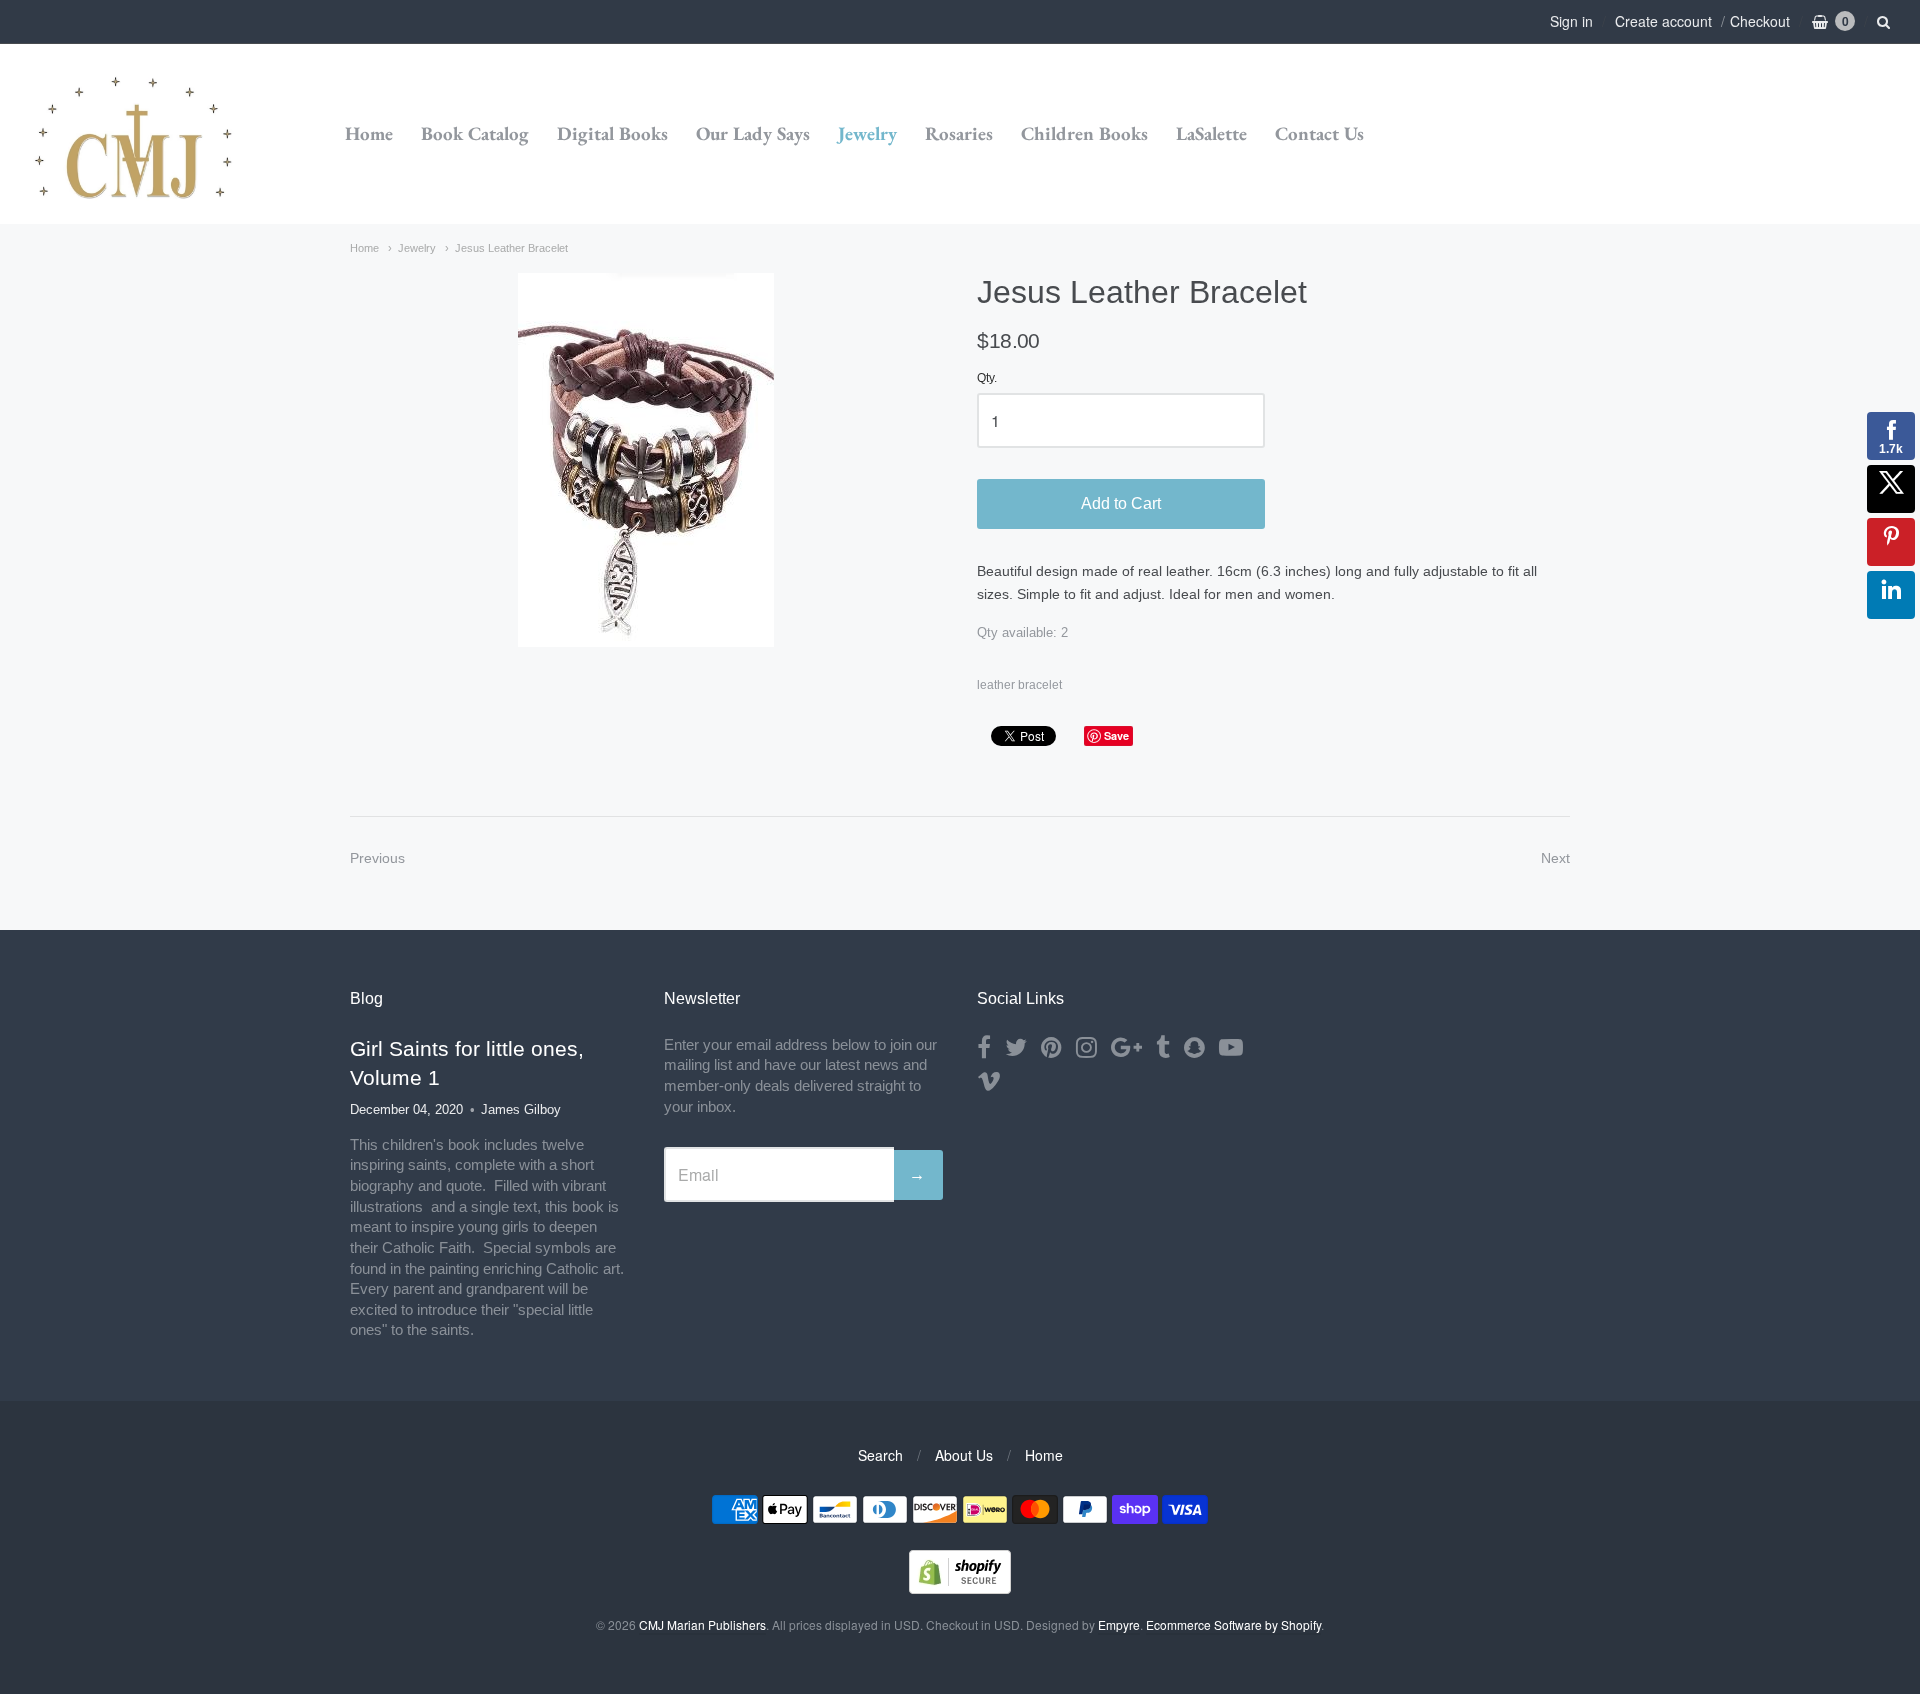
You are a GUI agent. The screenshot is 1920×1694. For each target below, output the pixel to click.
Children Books (1084, 133)
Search (880, 1455)
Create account (1663, 21)
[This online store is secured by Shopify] (960, 1587)
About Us (964, 1455)
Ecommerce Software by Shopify (1233, 1624)
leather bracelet (1019, 685)
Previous (377, 858)
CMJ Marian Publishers (702, 1624)
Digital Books (612, 133)
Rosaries (959, 133)
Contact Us (1319, 133)
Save (1116, 735)
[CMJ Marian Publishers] (135, 134)
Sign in (1571, 21)
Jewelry (867, 133)
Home (369, 133)
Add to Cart (1121, 503)
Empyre (1119, 1624)
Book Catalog (475, 133)
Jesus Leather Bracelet (511, 248)
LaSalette (1211, 133)
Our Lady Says (753, 133)
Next (1555, 858)
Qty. (987, 378)
